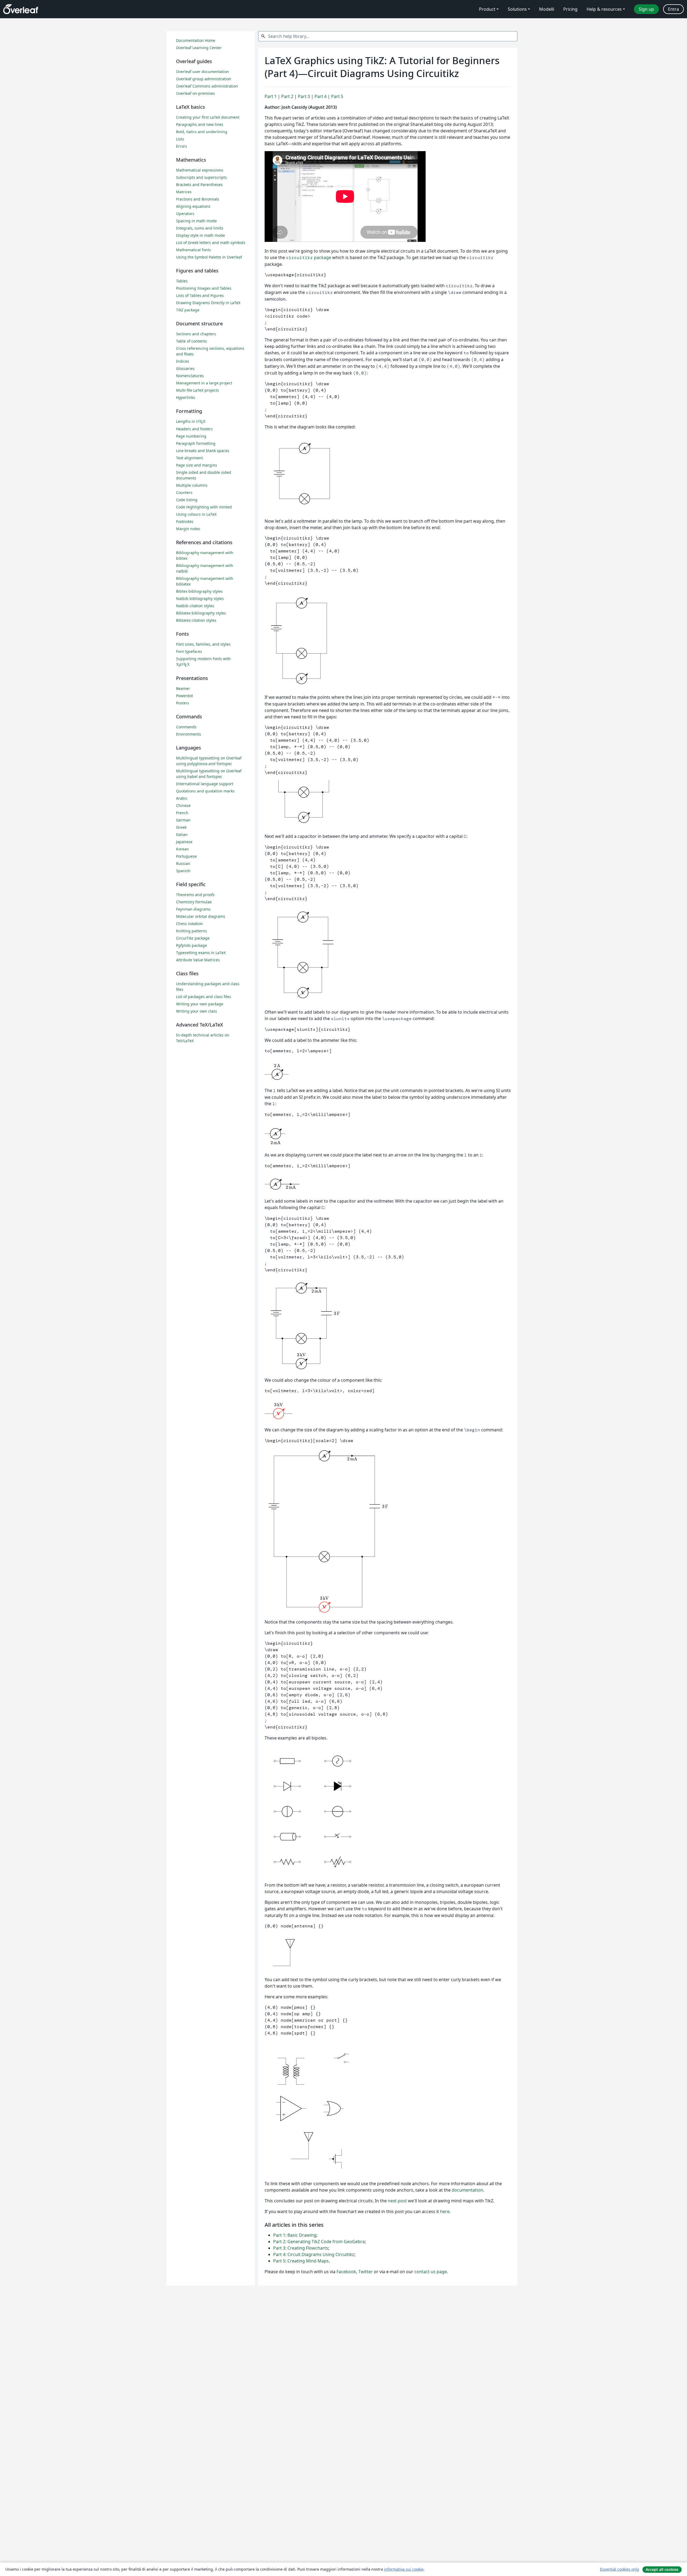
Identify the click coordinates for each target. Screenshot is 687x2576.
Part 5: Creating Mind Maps (301, 2261)
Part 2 (287, 96)
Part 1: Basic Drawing (295, 2235)
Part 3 (304, 96)
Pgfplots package (191, 945)
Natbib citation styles (195, 606)
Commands (186, 727)
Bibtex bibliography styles (199, 591)
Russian (183, 863)
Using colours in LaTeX (196, 514)
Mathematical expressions (200, 170)
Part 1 (271, 96)
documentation (467, 2190)
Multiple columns (192, 485)
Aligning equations (193, 206)
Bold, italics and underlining (202, 132)
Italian (182, 834)
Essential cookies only (620, 2569)
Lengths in (191, 421)
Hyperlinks (186, 397)
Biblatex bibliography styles (201, 613)
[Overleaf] (21, 9)
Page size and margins (197, 465)
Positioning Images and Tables (204, 288)
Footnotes (185, 521)
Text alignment (189, 458)
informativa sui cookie (404, 2569)
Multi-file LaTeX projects (198, 390)
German (183, 820)
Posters (183, 703)
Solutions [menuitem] (517, 9)
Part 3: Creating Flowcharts (301, 2248)
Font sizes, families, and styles (203, 644)
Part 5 (337, 96)
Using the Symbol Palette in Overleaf (209, 257)
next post (397, 2201)
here (445, 2211)
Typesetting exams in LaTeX (201, 953)
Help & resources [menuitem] (604, 9)
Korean (182, 849)
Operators (185, 214)
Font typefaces (189, 651)
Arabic (182, 798)
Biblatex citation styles (196, 620)
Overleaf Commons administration (207, 86)
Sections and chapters (196, 334)
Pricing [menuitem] (570, 9)
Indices (183, 361)
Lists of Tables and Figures (200, 295)
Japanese (184, 842)
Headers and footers (194, 429)
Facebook (346, 2272)
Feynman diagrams (193, 909)
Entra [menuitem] (673, 9)
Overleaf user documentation (202, 72)
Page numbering (191, 436)
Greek (181, 827)
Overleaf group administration (204, 79)
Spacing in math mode (196, 221)
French (182, 813)
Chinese (183, 805)
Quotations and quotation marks (205, 791)
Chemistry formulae (194, 902)
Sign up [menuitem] (646, 9)
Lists (180, 139)
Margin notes (188, 529)
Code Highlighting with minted (204, 507)
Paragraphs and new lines (200, 124)
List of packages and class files (204, 997)
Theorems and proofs (195, 895)
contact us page (431, 2272)
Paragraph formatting (196, 443)
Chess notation (189, 924)
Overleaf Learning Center (199, 48)
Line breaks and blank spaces (203, 451)
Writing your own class (197, 1011)
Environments (189, 734)
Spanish (183, 871)
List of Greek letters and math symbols (211, 243)
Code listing (187, 500)
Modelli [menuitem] (547, 9)
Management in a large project (204, 383)
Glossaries (185, 368)
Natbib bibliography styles (200, 598)
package (309, 257)
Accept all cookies (662, 2569)
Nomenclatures (190, 376)
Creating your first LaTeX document (208, 117)
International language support (205, 784)
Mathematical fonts (193, 250)
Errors (182, 146)
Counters (184, 492)
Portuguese (186, 856)
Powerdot (184, 696)
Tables (182, 281)
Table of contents (191, 341)
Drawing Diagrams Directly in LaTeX (208, 303)
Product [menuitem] (487, 9)
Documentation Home (196, 40)
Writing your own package (200, 1004)
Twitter (366, 2272)
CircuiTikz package (193, 938)
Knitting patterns (191, 931)
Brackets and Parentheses (199, 185)
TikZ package (188, 310)
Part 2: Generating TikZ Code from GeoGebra (319, 2242)
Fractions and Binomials (198, 199)
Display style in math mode (200, 235)
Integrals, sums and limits (200, 228)
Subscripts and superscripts (201, 177)
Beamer (183, 688)
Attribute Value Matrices (198, 960)
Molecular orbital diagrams (201, 916)
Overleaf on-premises (195, 93)
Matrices (184, 192)
